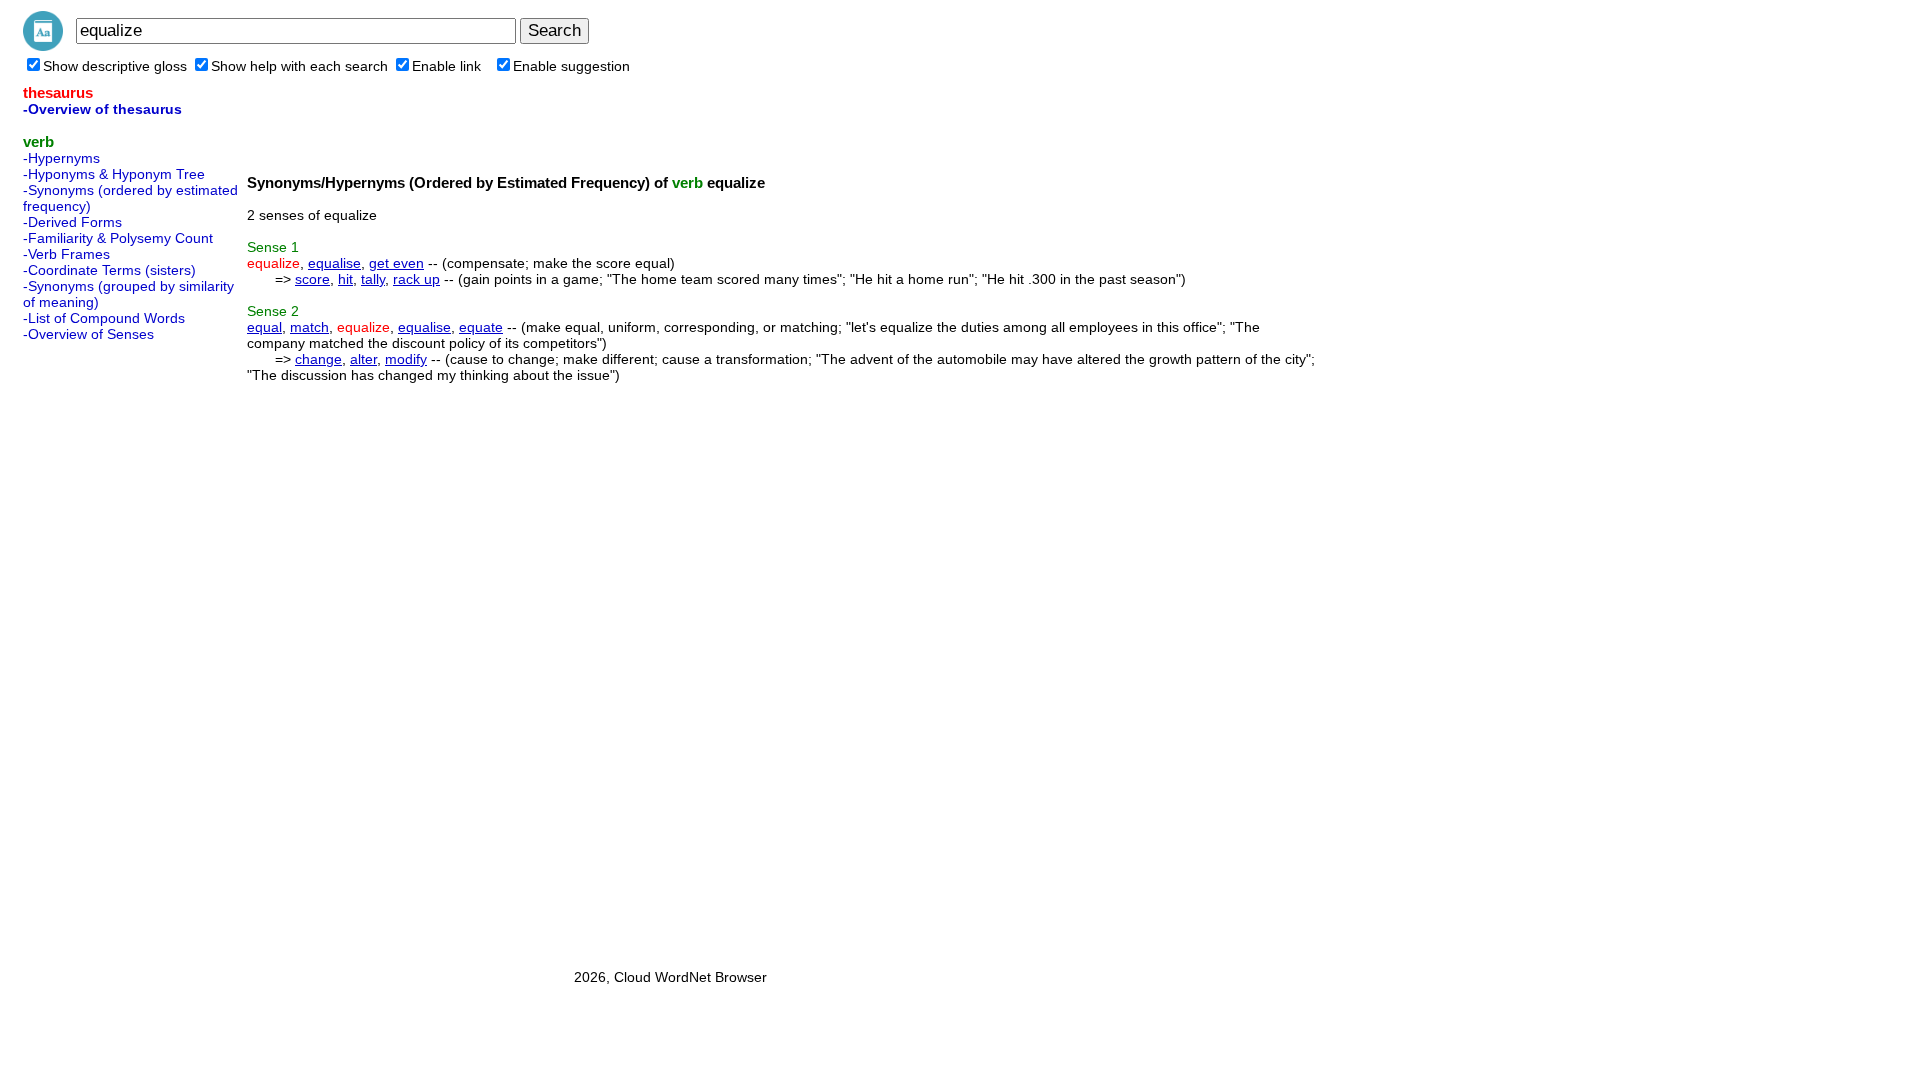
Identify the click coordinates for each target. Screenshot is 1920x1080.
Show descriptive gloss (115, 66)
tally (373, 279)
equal (264, 327)
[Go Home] (43, 46)
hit (345, 279)
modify (406, 359)
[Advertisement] (103, 649)
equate (481, 327)
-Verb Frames (66, 254)
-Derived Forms (72, 222)
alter (363, 359)
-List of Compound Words (104, 318)
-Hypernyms (61, 158)
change (318, 359)
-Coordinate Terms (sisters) (109, 270)
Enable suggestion (571, 66)
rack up (416, 279)
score (312, 279)
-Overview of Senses (88, 334)
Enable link (446, 66)
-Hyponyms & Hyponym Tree (114, 174)
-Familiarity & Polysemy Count (118, 238)
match (309, 327)
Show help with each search (299, 66)
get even (396, 263)
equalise (334, 263)
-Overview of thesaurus (102, 109)
